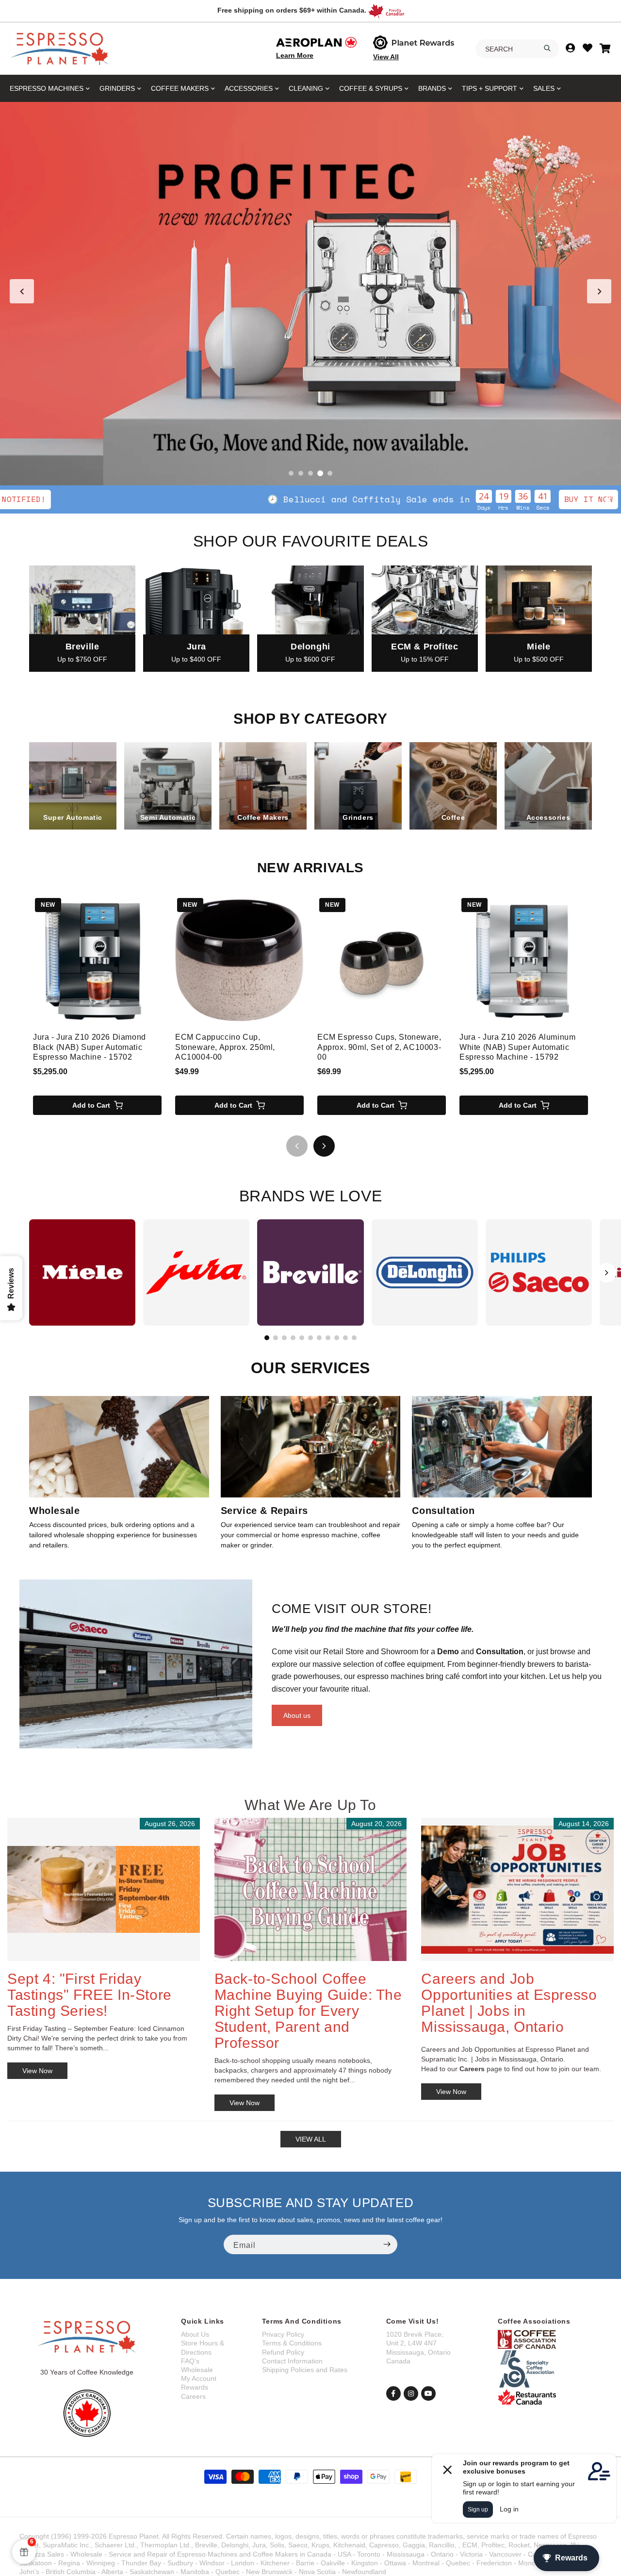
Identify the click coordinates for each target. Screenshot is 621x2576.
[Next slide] (599, 291)
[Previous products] (297, 1146)
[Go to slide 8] (328, 1338)
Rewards (195, 2387)
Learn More (295, 55)
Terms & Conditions (292, 2343)
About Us (195, 2334)
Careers (193, 2396)
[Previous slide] (22, 291)
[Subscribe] (387, 2244)
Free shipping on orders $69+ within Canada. (292, 10)
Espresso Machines (47, 88)
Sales (544, 88)
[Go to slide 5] (330, 473)
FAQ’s (190, 2361)
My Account (199, 2378)
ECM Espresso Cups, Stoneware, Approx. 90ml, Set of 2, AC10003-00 (379, 1047)
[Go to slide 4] (320, 473)
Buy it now (455, 499)
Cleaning (306, 88)
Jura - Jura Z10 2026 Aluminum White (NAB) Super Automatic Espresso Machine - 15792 (517, 1047)
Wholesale (197, 2370)
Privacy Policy (283, 2334)
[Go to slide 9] (337, 1338)
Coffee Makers (180, 88)
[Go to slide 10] (345, 1338)
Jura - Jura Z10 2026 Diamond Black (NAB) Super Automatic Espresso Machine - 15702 (90, 1047)
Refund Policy (283, 2352)
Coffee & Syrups (371, 88)
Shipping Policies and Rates (305, 2370)
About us (297, 1715)
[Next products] (324, 1146)
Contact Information (292, 2361)
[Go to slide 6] (310, 1338)
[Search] (547, 48)
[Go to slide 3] (310, 473)
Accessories (249, 88)
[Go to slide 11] (354, 1338)
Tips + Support (490, 88)
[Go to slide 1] (291, 473)
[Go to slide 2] (301, 473)
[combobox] (517, 49)
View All (386, 57)
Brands (432, 88)
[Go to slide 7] (319, 1338)
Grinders (117, 88)
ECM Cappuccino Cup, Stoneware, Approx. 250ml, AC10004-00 (225, 1047)
